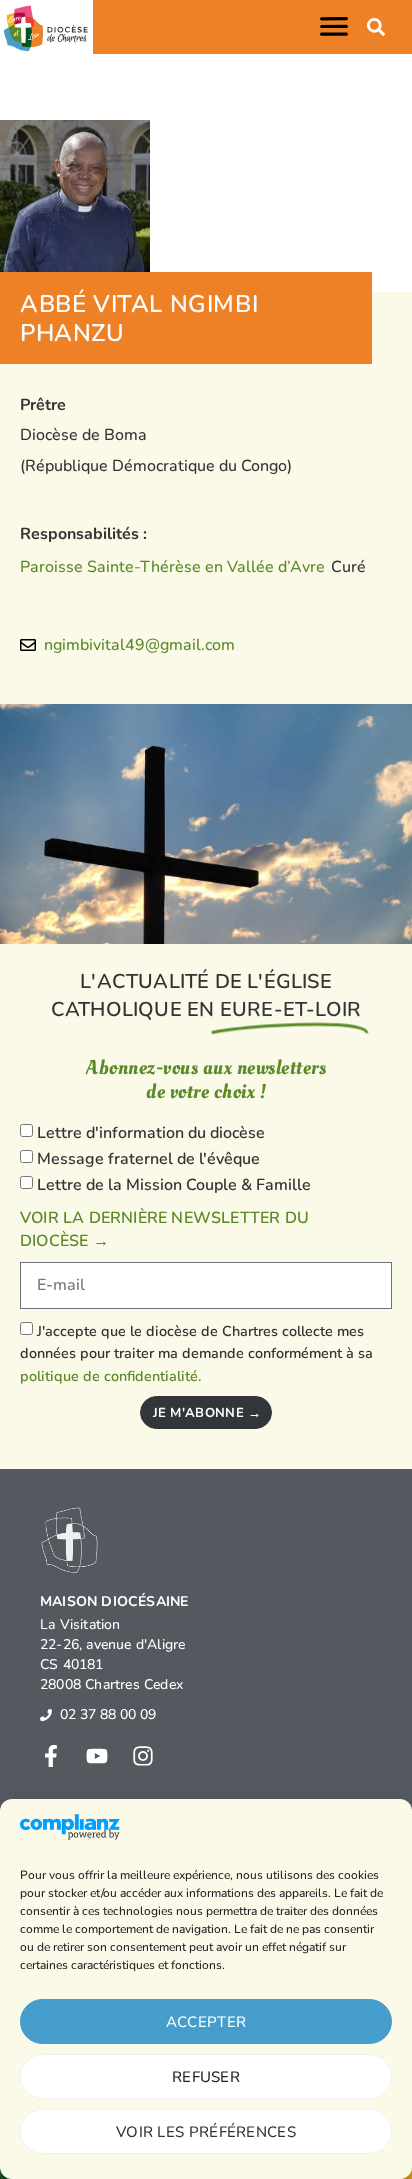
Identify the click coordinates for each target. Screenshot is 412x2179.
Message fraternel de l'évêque (148, 1159)
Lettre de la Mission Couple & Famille (174, 1185)
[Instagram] (143, 1756)
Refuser (206, 2077)
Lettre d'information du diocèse (151, 1133)
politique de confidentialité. (110, 1376)
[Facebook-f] (51, 1756)
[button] (338, 26)
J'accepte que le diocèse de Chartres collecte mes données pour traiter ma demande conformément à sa (196, 1353)
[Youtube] (97, 1756)
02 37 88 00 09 (108, 1714)
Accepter (206, 2022)
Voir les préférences (206, 2132)
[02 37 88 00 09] (46, 1715)
